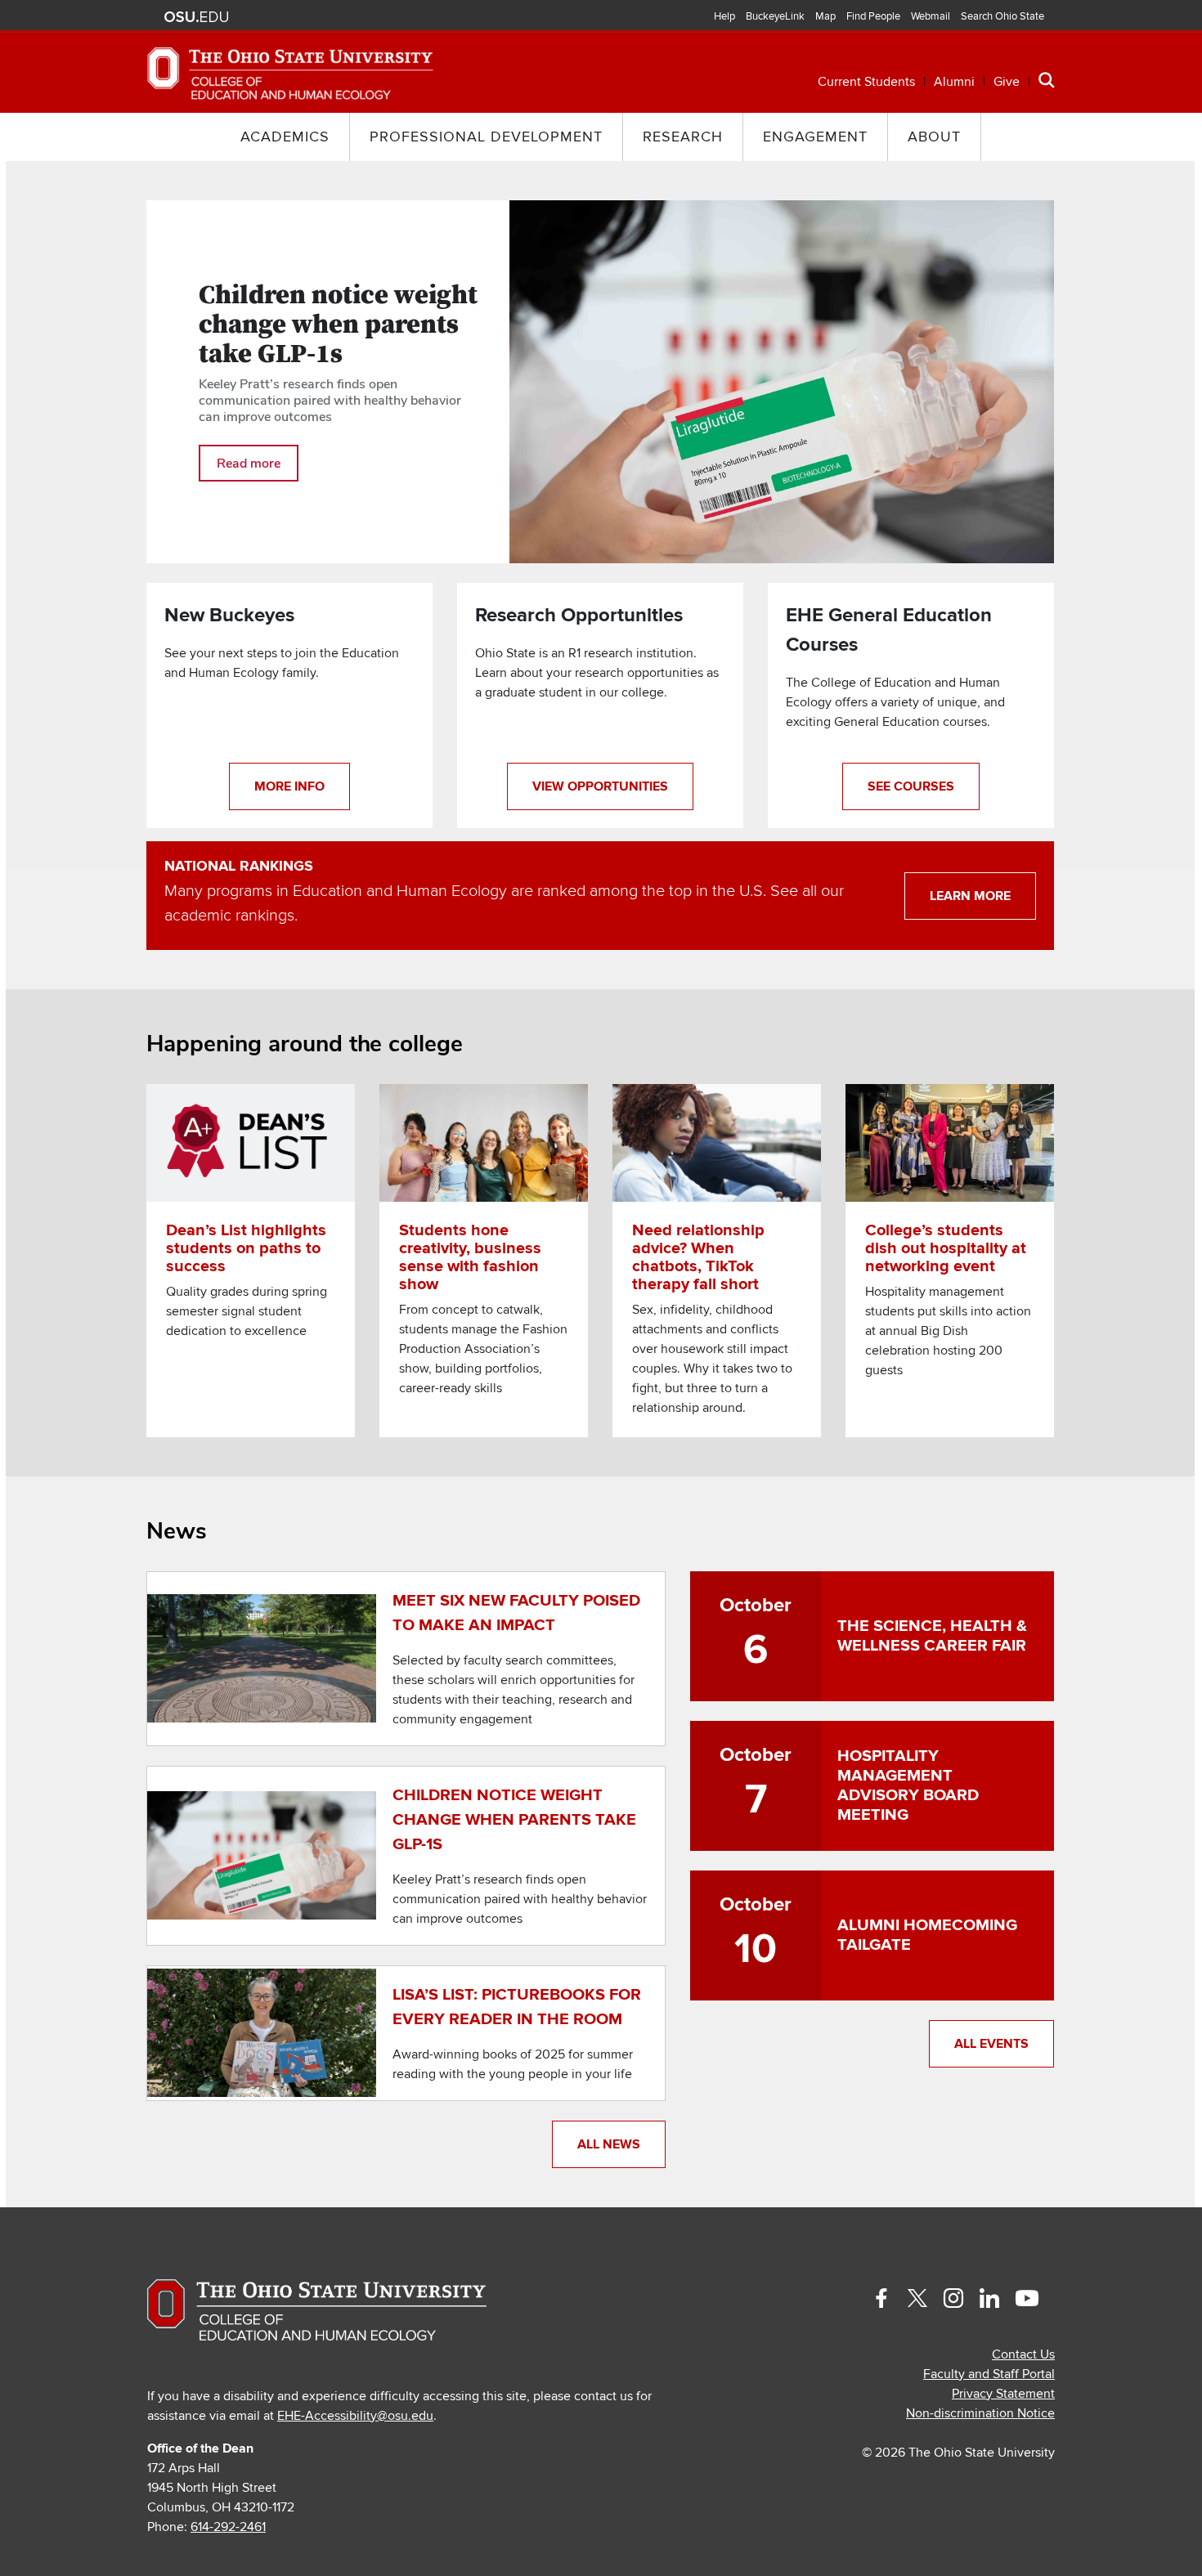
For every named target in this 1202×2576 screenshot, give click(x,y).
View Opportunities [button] (600, 786)
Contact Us (1023, 2354)
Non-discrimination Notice (980, 2413)
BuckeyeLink (775, 16)
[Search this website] (1047, 80)
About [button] (934, 137)
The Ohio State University (196, 17)
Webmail (931, 16)
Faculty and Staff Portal (989, 2374)
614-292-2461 (228, 2527)
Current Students (866, 82)
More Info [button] (289, 786)
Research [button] (683, 137)
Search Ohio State (1002, 16)
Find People (873, 16)
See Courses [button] (911, 786)
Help (724, 16)
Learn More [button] (970, 896)
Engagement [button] (815, 137)
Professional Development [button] (486, 137)
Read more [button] (249, 463)
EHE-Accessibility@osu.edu (355, 2416)
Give (1007, 82)
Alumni (954, 82)
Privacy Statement (1003, 2394)
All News (609, 2144)
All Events (991, 2044)
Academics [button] (285, 137)
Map (825, 16)
